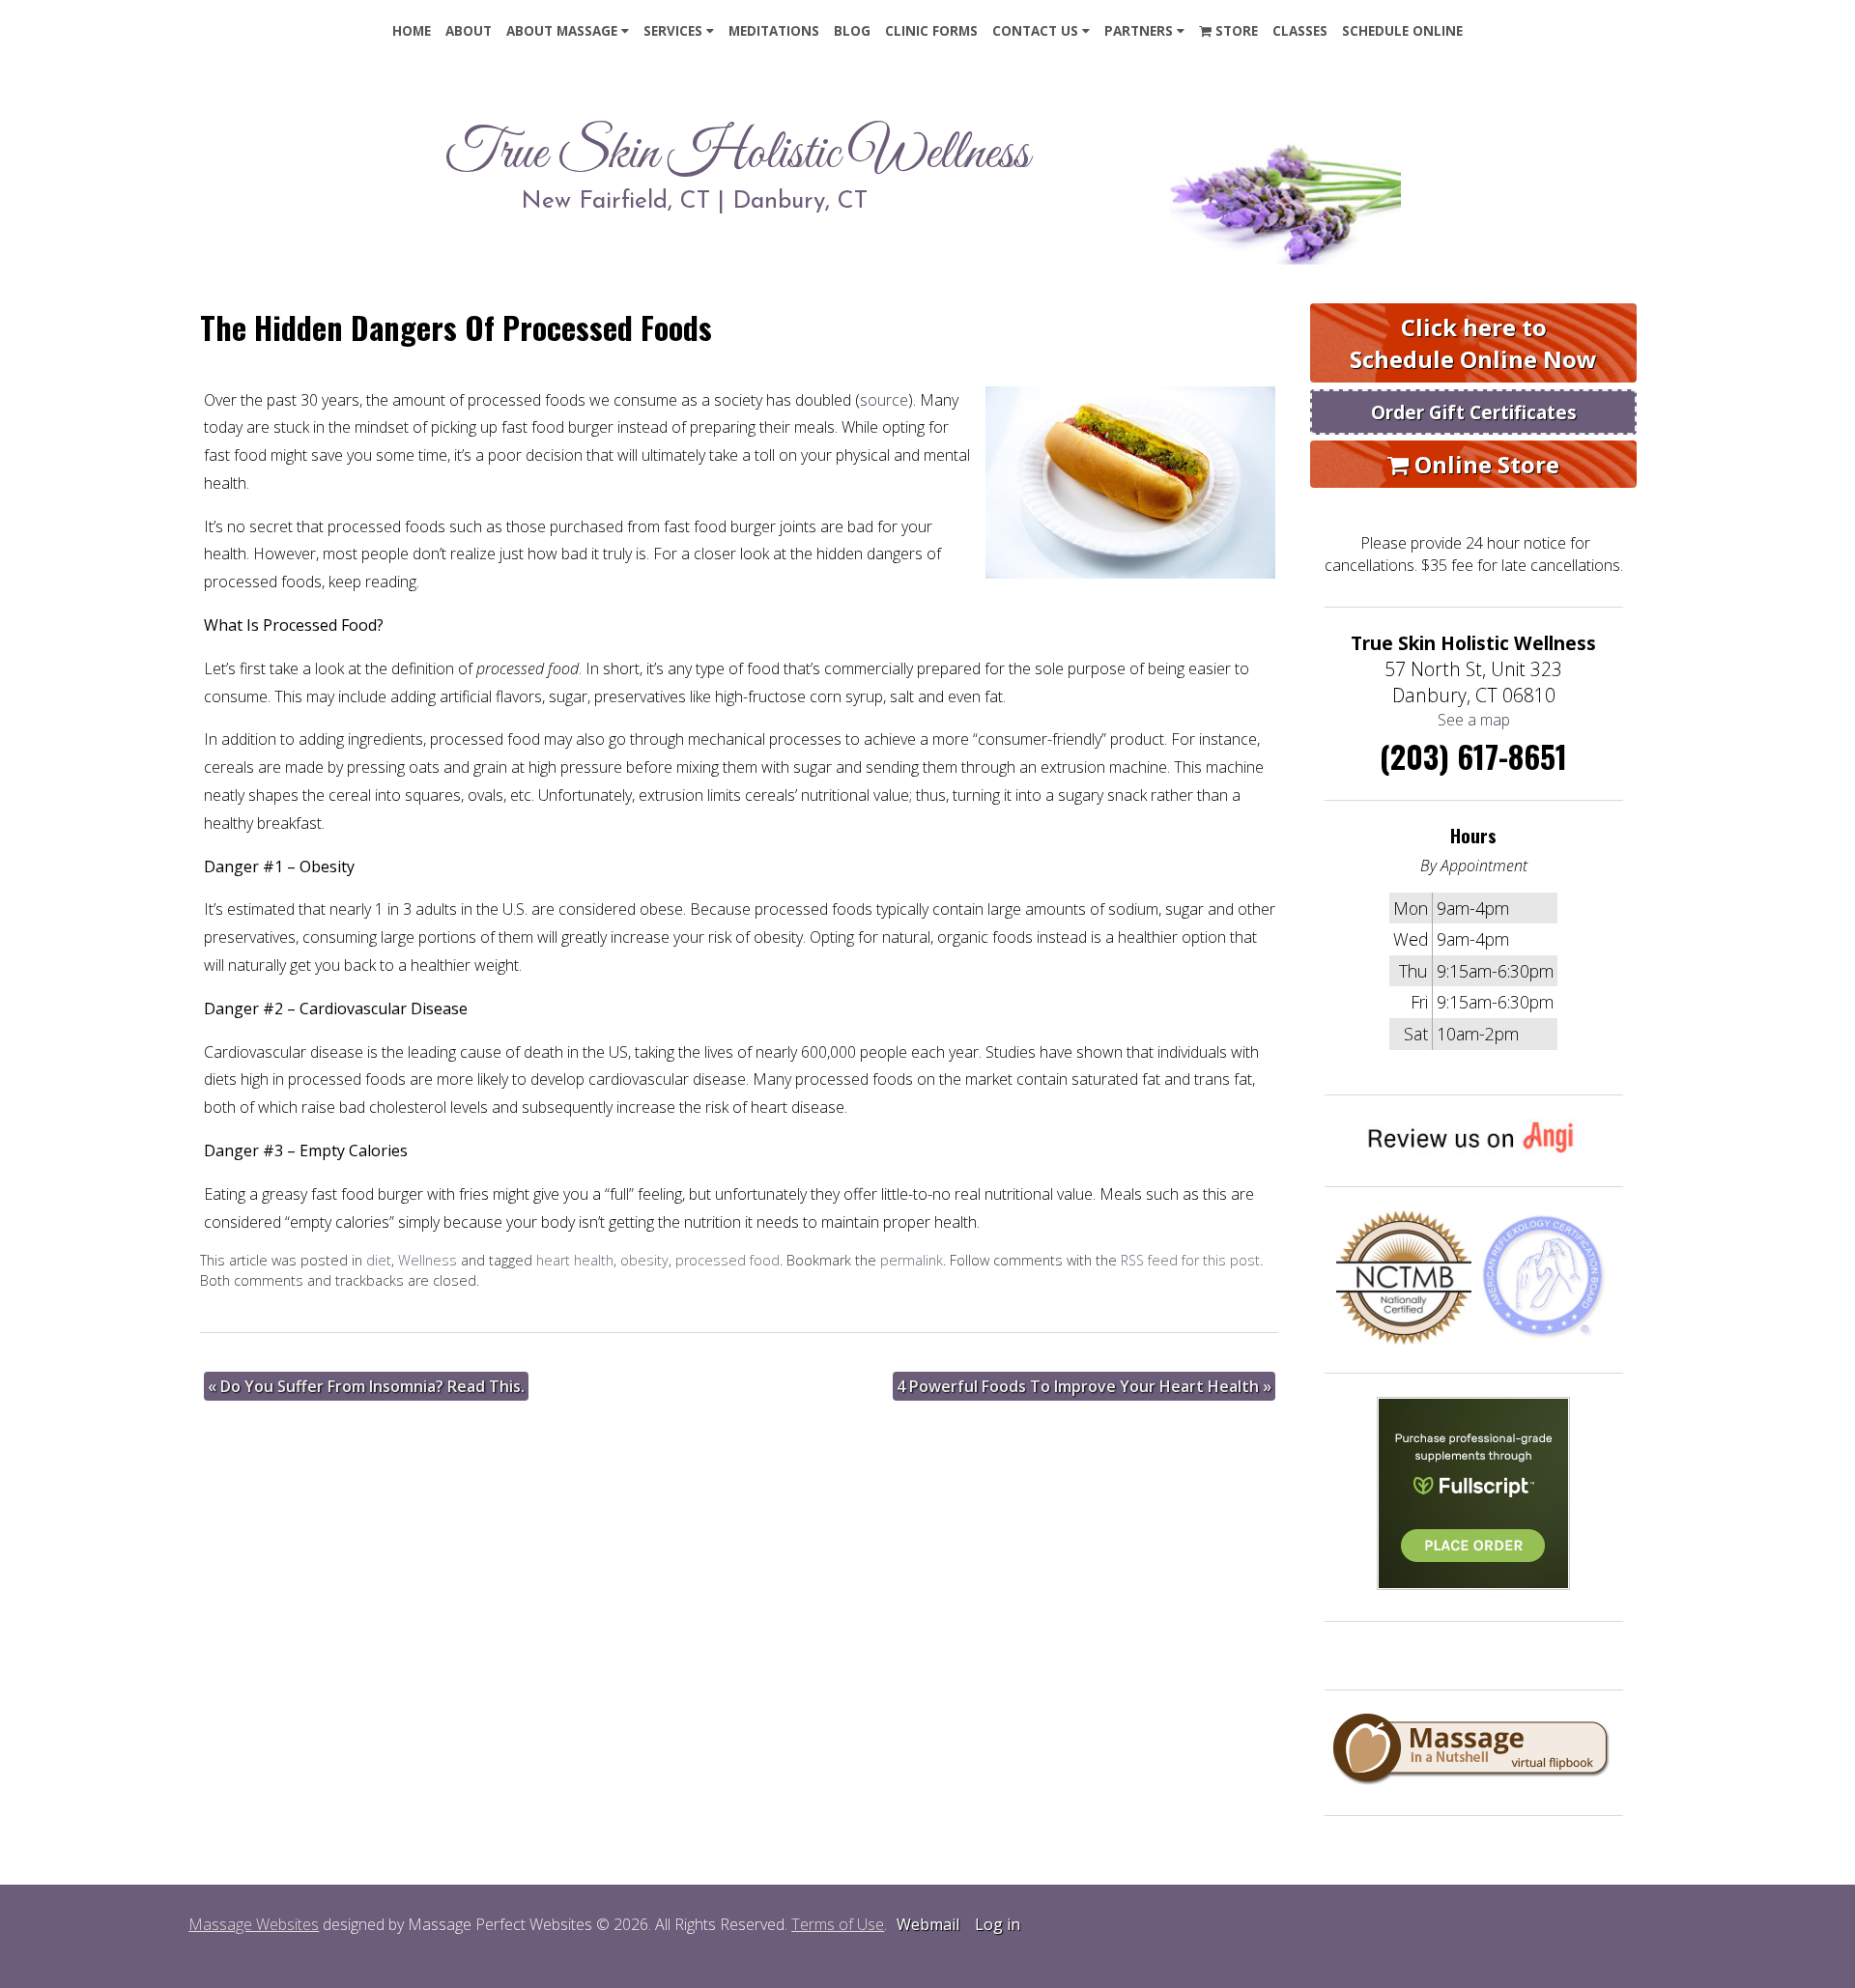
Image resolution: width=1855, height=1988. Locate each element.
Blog (852, 31)
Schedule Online (1402, 31)
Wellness (428, 1260)
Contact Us (1035, 31)
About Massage (562, 31)
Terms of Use (838, 1924)
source (884, 400)
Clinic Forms (931, 31)
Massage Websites (254, 1924)
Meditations (774, 31)
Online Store (1484, 464)
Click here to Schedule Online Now (1473, 343)
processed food (728, 1260)
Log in (998, 1924)
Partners (1139, 31)
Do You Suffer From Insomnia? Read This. (366, 1386)
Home (412, 31)
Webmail (928, 1924)
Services (673, 31)
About (469, 31)
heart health (575, 1260)
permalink (912, 1260)
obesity (644, 1260)
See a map (1474, 720)
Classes (1300, 31)
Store (1235, 31)
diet (379, 1260)
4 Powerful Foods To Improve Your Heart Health (1084, 1386)
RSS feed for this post (1190, 1260)
